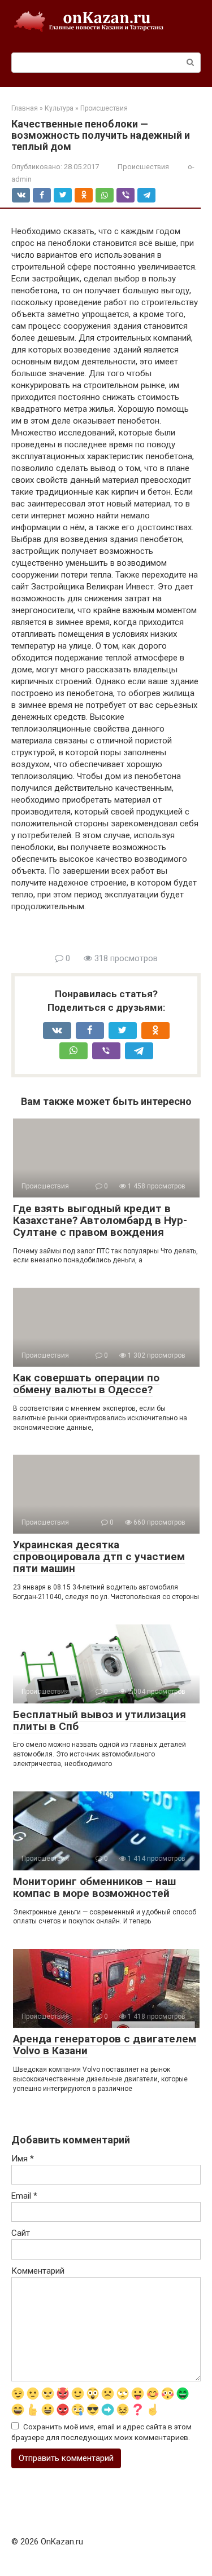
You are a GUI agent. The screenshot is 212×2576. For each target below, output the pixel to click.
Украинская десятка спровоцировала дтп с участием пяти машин (99, 1556)
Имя (23, 2159)
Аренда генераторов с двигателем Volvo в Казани (105, 2045)
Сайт (21, 2233)
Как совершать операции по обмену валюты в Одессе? (86, 1384)
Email (24, 2196)
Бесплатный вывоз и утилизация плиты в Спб (99, 1720)
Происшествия (143, 167)
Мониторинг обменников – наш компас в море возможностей (94, 1887)
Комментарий (38, 2271)
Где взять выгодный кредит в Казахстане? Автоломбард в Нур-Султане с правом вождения (100, 1220)
